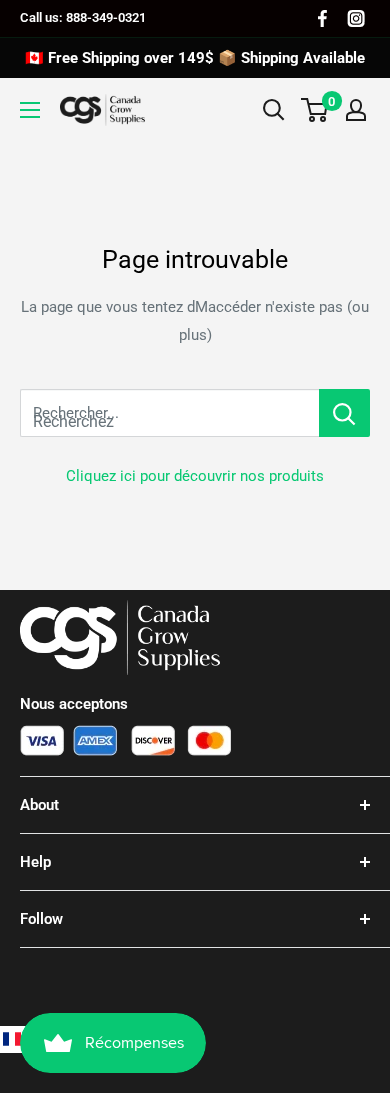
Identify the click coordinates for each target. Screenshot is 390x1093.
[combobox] (169, 413)
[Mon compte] (356, 110)
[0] (315, 110)
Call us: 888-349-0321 (83, 17)
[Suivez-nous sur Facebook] (322, 18)
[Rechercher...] (344, 413)
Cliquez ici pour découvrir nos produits (195, 476)
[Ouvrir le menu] (30, 110)
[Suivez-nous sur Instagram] (356, 18)
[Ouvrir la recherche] (274, 110)
